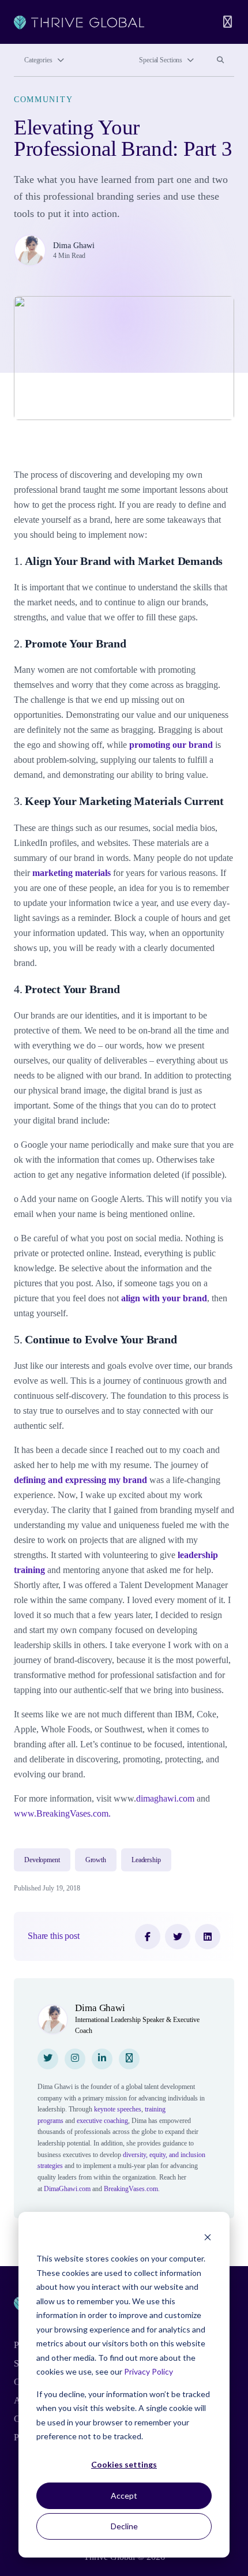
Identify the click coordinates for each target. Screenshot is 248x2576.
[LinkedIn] (208, 1937)
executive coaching (102, 2121)
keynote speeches (118, 2109)
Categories (38, 60)
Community (43, 99)
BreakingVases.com (131, 2189)
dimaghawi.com (165, 1798)
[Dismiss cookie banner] (208, 2237)
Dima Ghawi (74, 245)
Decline (124, 2526)
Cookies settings (124, 2464)
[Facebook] (148, 1937)
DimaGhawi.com (67, 2189)
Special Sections (161, 60)
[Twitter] (178, 1937)
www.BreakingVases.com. (62, 1813)
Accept (124, 2495)
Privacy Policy (149, 2371)
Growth (96, 1860)
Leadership (146, 1860)
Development (42, 1860)
